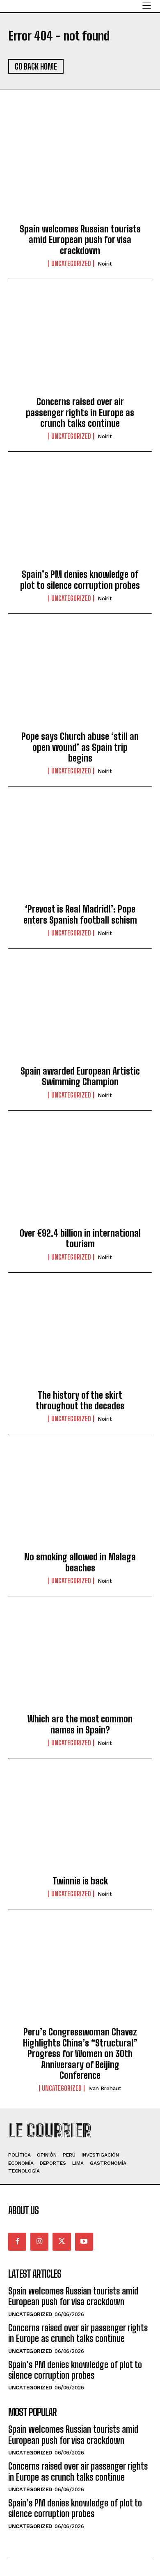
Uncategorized (71, 264)
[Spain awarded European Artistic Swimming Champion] (80, 1014)
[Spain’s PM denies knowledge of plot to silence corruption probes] (80, 517)
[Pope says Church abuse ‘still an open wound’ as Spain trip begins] (80, 679)
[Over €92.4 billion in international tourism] (80, 1176)
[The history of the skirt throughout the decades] (80, 1338)
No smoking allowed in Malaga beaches (80, 1562)
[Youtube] (84, 2242)
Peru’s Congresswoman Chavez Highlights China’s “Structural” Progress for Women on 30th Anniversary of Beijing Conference (80, 2054)
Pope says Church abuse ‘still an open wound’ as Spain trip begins (80, 747)
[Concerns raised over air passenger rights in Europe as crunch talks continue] (80, 345)
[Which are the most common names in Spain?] (80, 1662)
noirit (105, 264)
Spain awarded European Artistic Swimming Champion (80, 1076)
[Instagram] (39, 2242)
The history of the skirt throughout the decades (80, 1401)
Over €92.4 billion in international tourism (80, 1238)
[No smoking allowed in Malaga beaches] (80, 1500)
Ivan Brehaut (105, 2088)
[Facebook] (17, 2242)
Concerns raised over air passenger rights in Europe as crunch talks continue (80, 412)
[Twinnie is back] (80, 1824)
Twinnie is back (80, 1881)
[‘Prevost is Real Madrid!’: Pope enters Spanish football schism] (80, 852)
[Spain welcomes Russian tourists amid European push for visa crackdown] (80, 172)
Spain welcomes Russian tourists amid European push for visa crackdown (80, 240)
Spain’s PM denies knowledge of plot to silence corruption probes (80, 580)
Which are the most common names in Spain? (80, 1724)
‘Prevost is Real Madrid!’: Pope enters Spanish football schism (80, 914)
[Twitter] (62, 2242)
